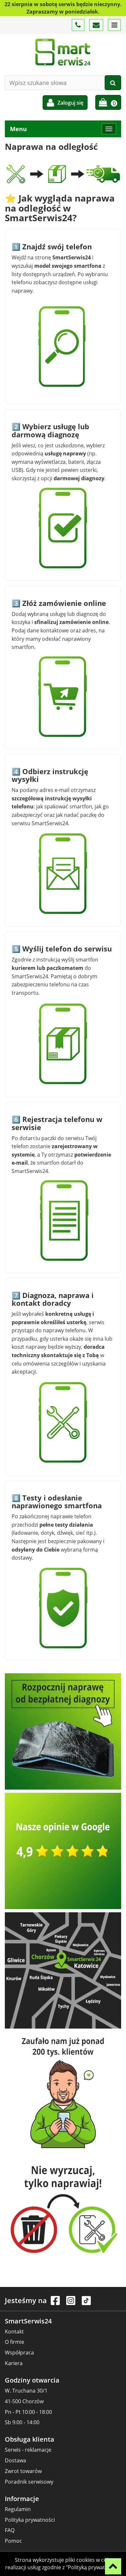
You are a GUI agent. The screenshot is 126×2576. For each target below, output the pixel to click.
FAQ (10, 2530)
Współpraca (19, 2353)
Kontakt (14, 2332)
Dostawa (16, 2460)
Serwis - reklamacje (28, 2450)
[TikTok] (86, 2304)
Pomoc (13, 2541)
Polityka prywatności (30, 2520)
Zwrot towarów (23, 2471)
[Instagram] (71, 2304)
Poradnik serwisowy (29, 2482)
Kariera (14, 2363)
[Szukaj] (113, 83)
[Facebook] (56, 2304)
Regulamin (18, 2509)
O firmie (15, 2342)
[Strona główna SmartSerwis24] (63, 52)
